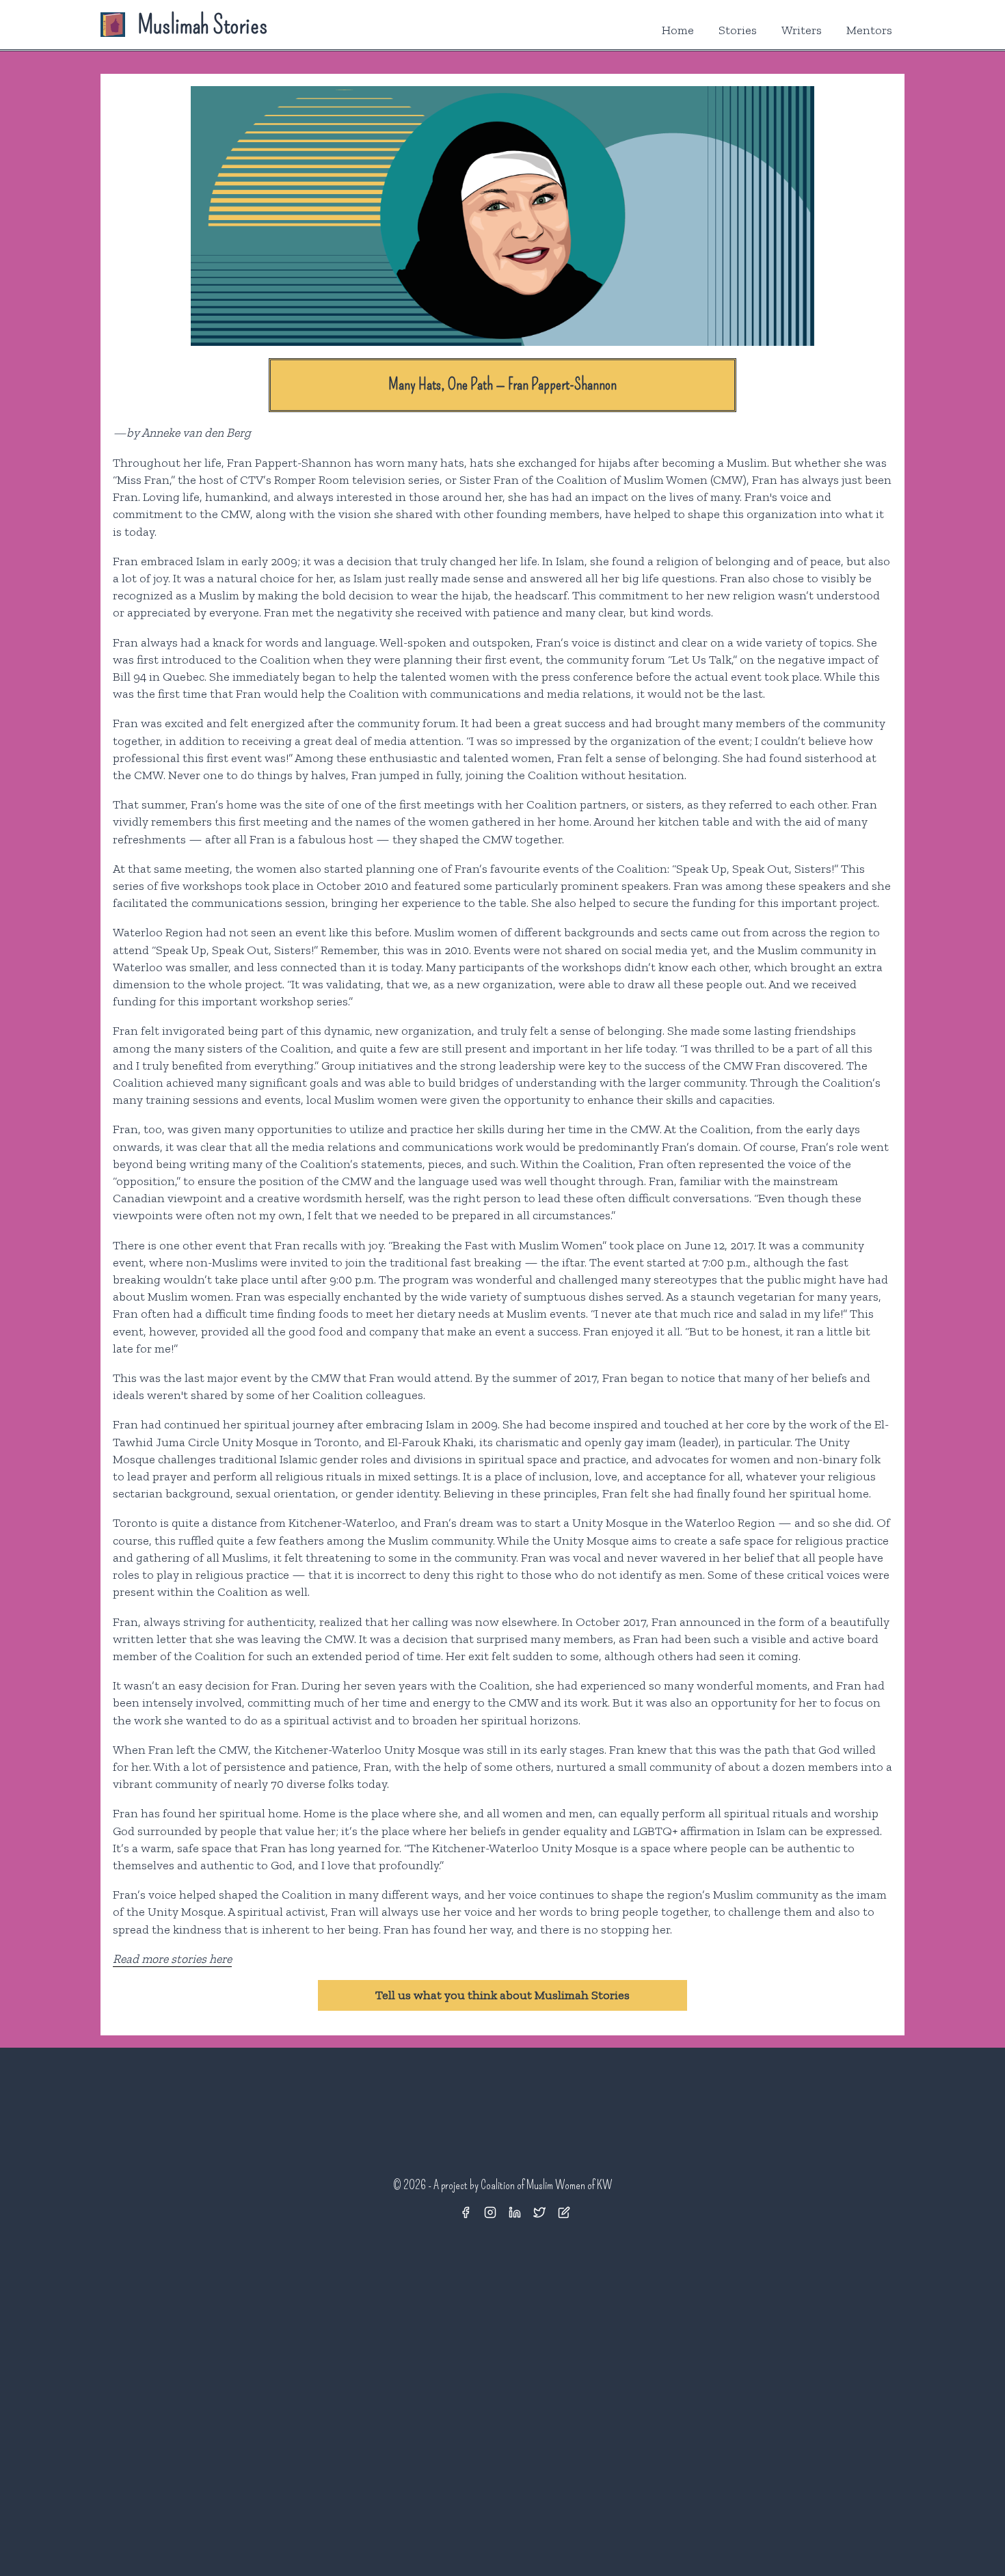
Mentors (869, 30)
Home (678, 30)
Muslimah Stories (202, 25)
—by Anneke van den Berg (182, 433)
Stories (738, 30)
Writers (802, 30)
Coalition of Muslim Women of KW (546, 2185)
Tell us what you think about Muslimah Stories (502, 1995)
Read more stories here (172, 1959)
